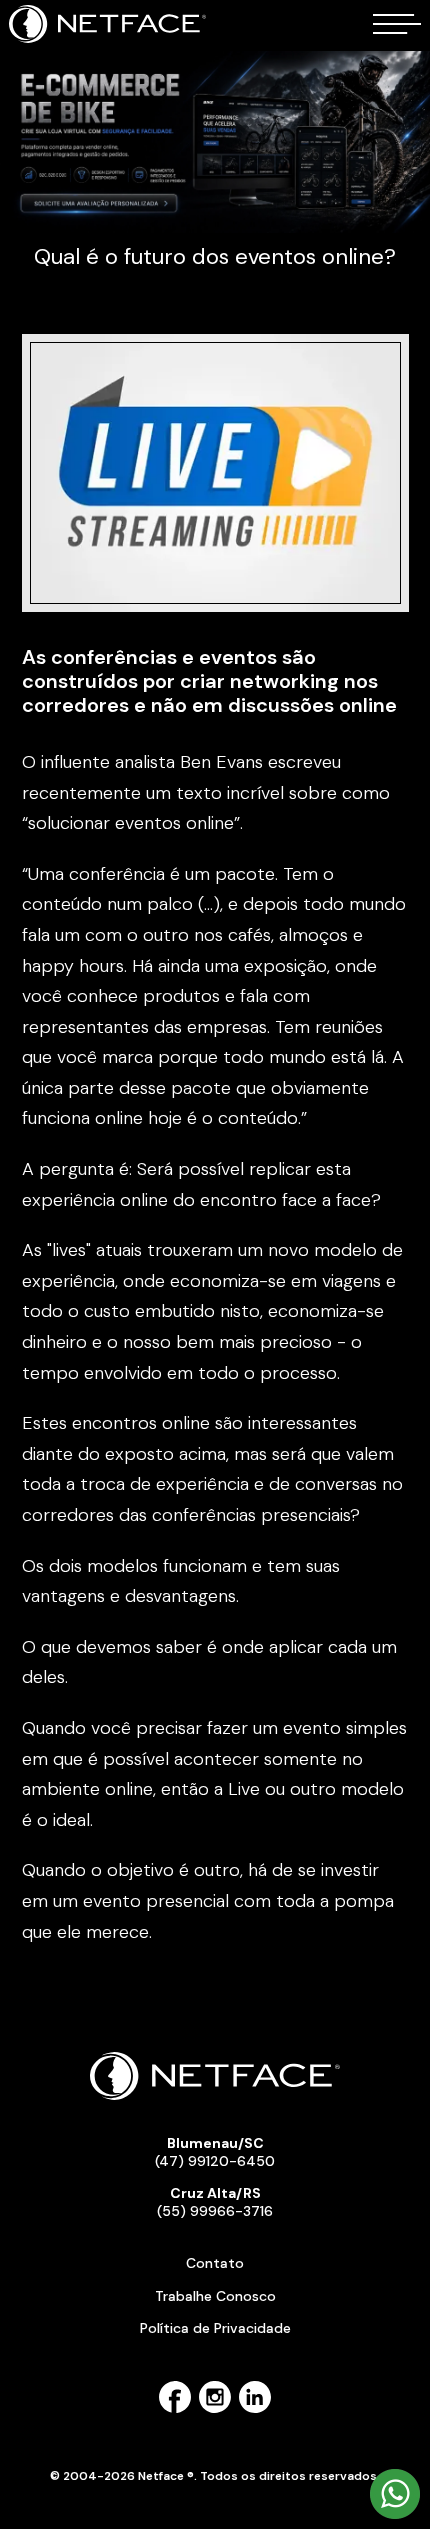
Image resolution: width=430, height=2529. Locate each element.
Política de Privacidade (215, 2328)
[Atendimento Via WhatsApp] (395, 2515)
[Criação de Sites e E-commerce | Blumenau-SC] (108, 39)
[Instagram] (215, 2409)
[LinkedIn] (255, 2409)
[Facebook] (175, 2409)
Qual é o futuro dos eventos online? (215, 256)
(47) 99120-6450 (215, 2152)
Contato (215, 2263)
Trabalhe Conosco (215, 2296)
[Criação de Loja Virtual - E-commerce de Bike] (215, 142)
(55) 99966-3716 (215, 2202)
